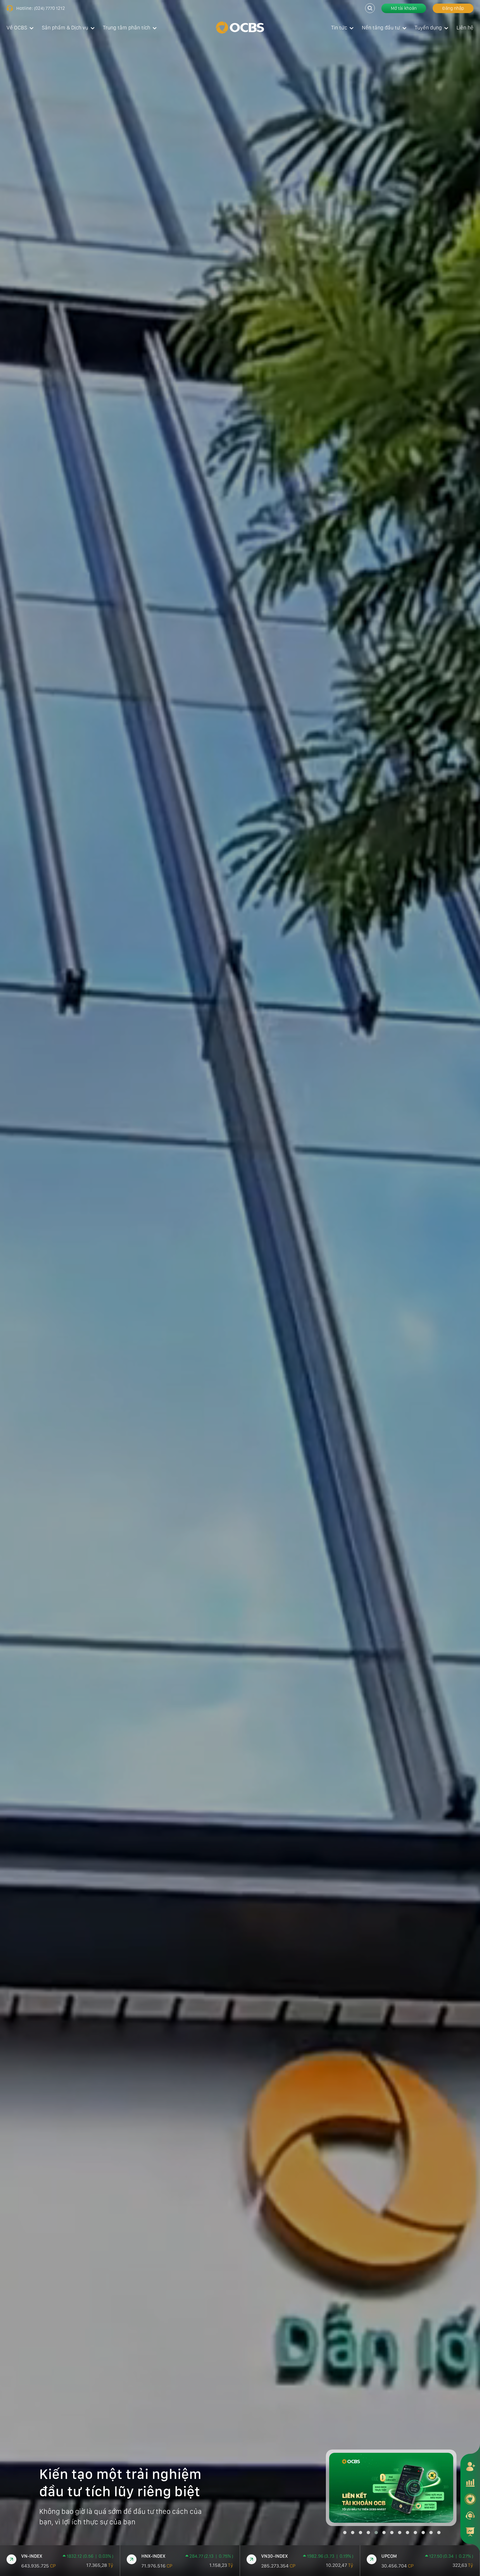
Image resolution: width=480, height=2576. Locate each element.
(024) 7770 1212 (49, 8)
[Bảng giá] (470, 2483)
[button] (345, 2533)
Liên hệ (465, 28)
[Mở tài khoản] (470, 2466)
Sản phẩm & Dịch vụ (65, 28)
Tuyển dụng (428, 28)
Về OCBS (17, 28)
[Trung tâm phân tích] (470, 2532)
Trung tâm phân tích (127, 28)
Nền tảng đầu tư (381, 28)
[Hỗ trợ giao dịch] (470, 2515)
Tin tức (339, 28)
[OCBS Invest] (470, 2499)
